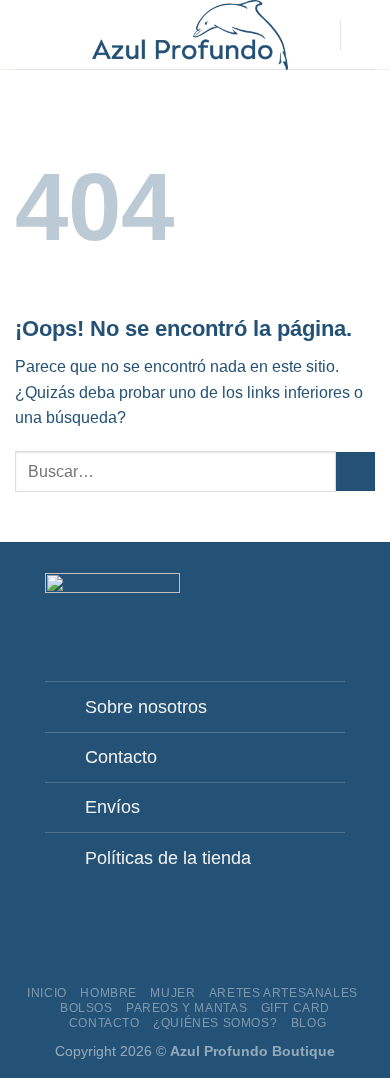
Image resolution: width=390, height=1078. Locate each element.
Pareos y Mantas (186, 1008)
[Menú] (27, 34)
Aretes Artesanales (283, 993)
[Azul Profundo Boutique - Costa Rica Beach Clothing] (190, 35)
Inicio (47, 993)
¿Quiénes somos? (215, 1023)
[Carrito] (365, 35)
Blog (308, 1023)
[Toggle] (69, 701)
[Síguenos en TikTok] (308, 598)
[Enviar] (355, 471)
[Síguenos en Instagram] (284, 598)
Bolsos (86, 1008)
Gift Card (296, 1008)
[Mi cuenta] (315, 35)
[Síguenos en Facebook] (259, 598)
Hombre (108, 993)
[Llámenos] (333, 598)
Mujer (172, 993)
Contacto (104, 1023)
